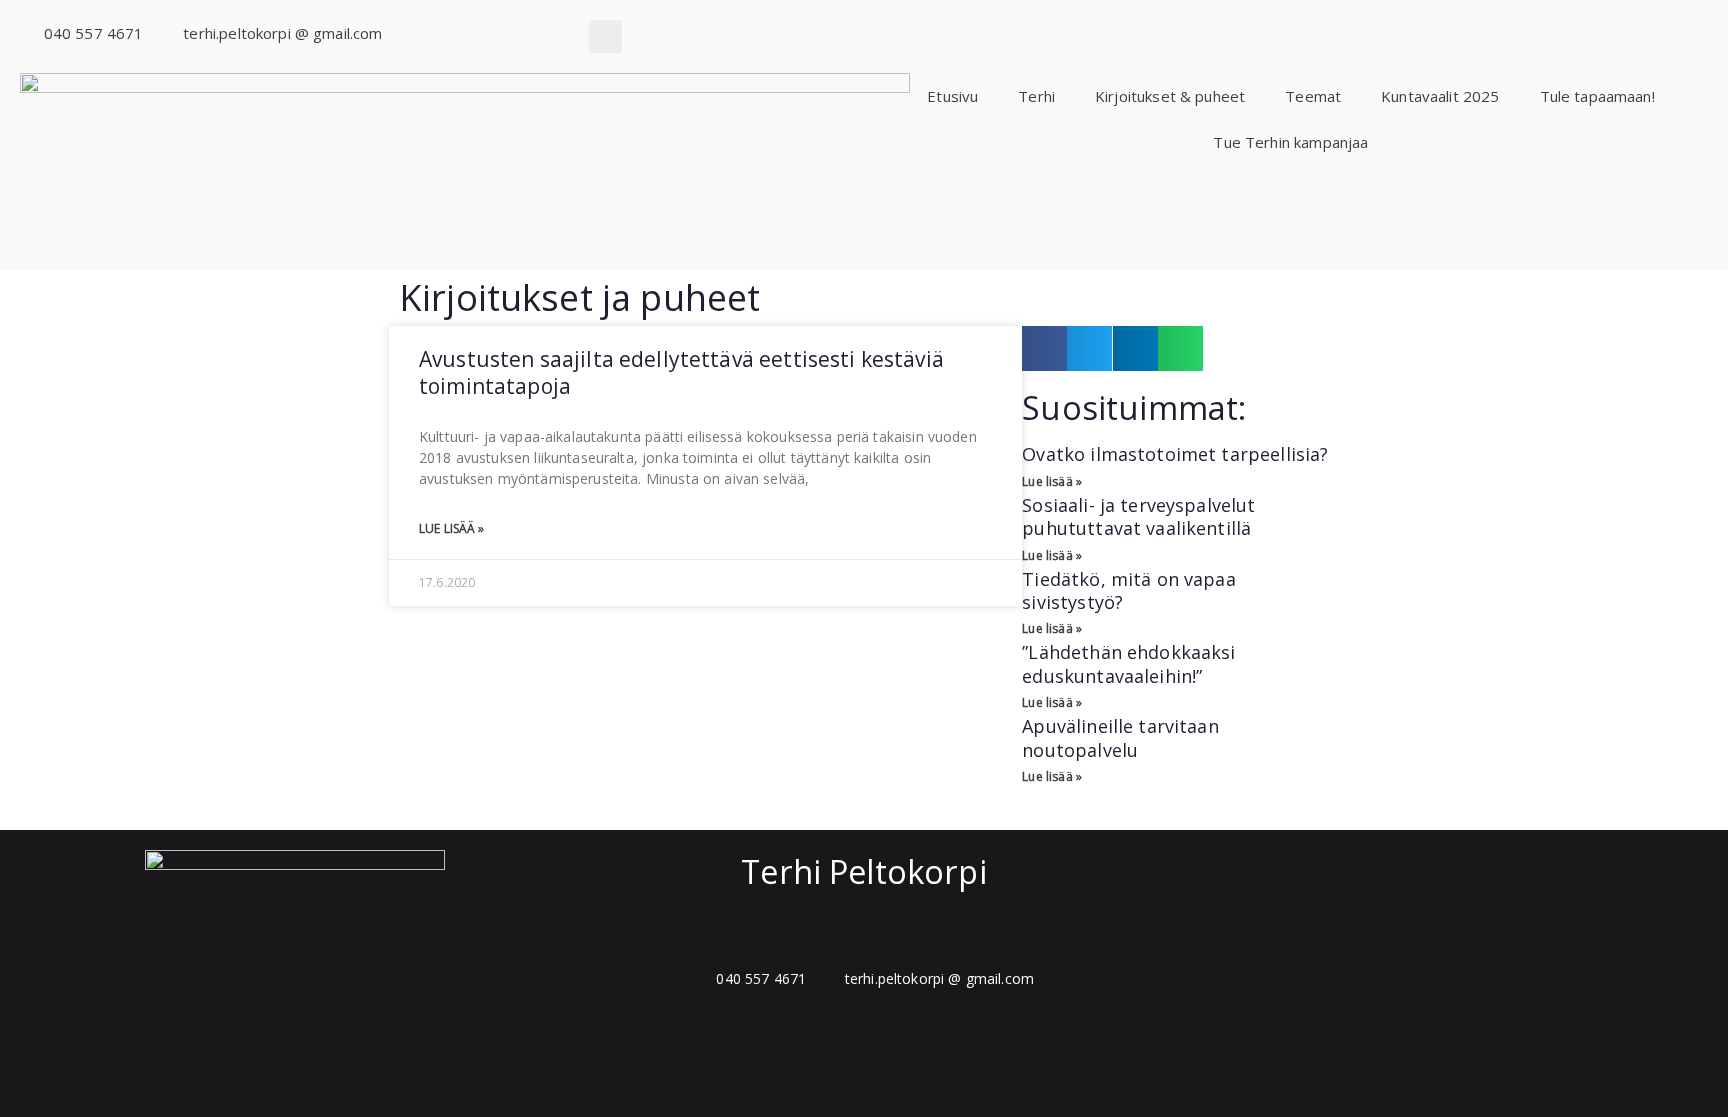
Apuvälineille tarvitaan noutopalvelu (1120, 737)
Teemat (1313, 96)
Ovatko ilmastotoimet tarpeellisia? (1175, 454)
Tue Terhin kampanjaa (1290, 142)
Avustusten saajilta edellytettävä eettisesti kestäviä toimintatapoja (681, 372)
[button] (605, 36)
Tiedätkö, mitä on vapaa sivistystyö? (1128, 590)
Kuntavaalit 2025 (1440, 96)
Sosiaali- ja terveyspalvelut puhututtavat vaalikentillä (1138, 516)
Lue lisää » (452, 528)
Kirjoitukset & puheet (1170, 96)
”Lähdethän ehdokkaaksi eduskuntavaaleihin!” (1128, 663)
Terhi (1036, 96)
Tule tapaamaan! (1597, 96)
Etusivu (952, 96)
